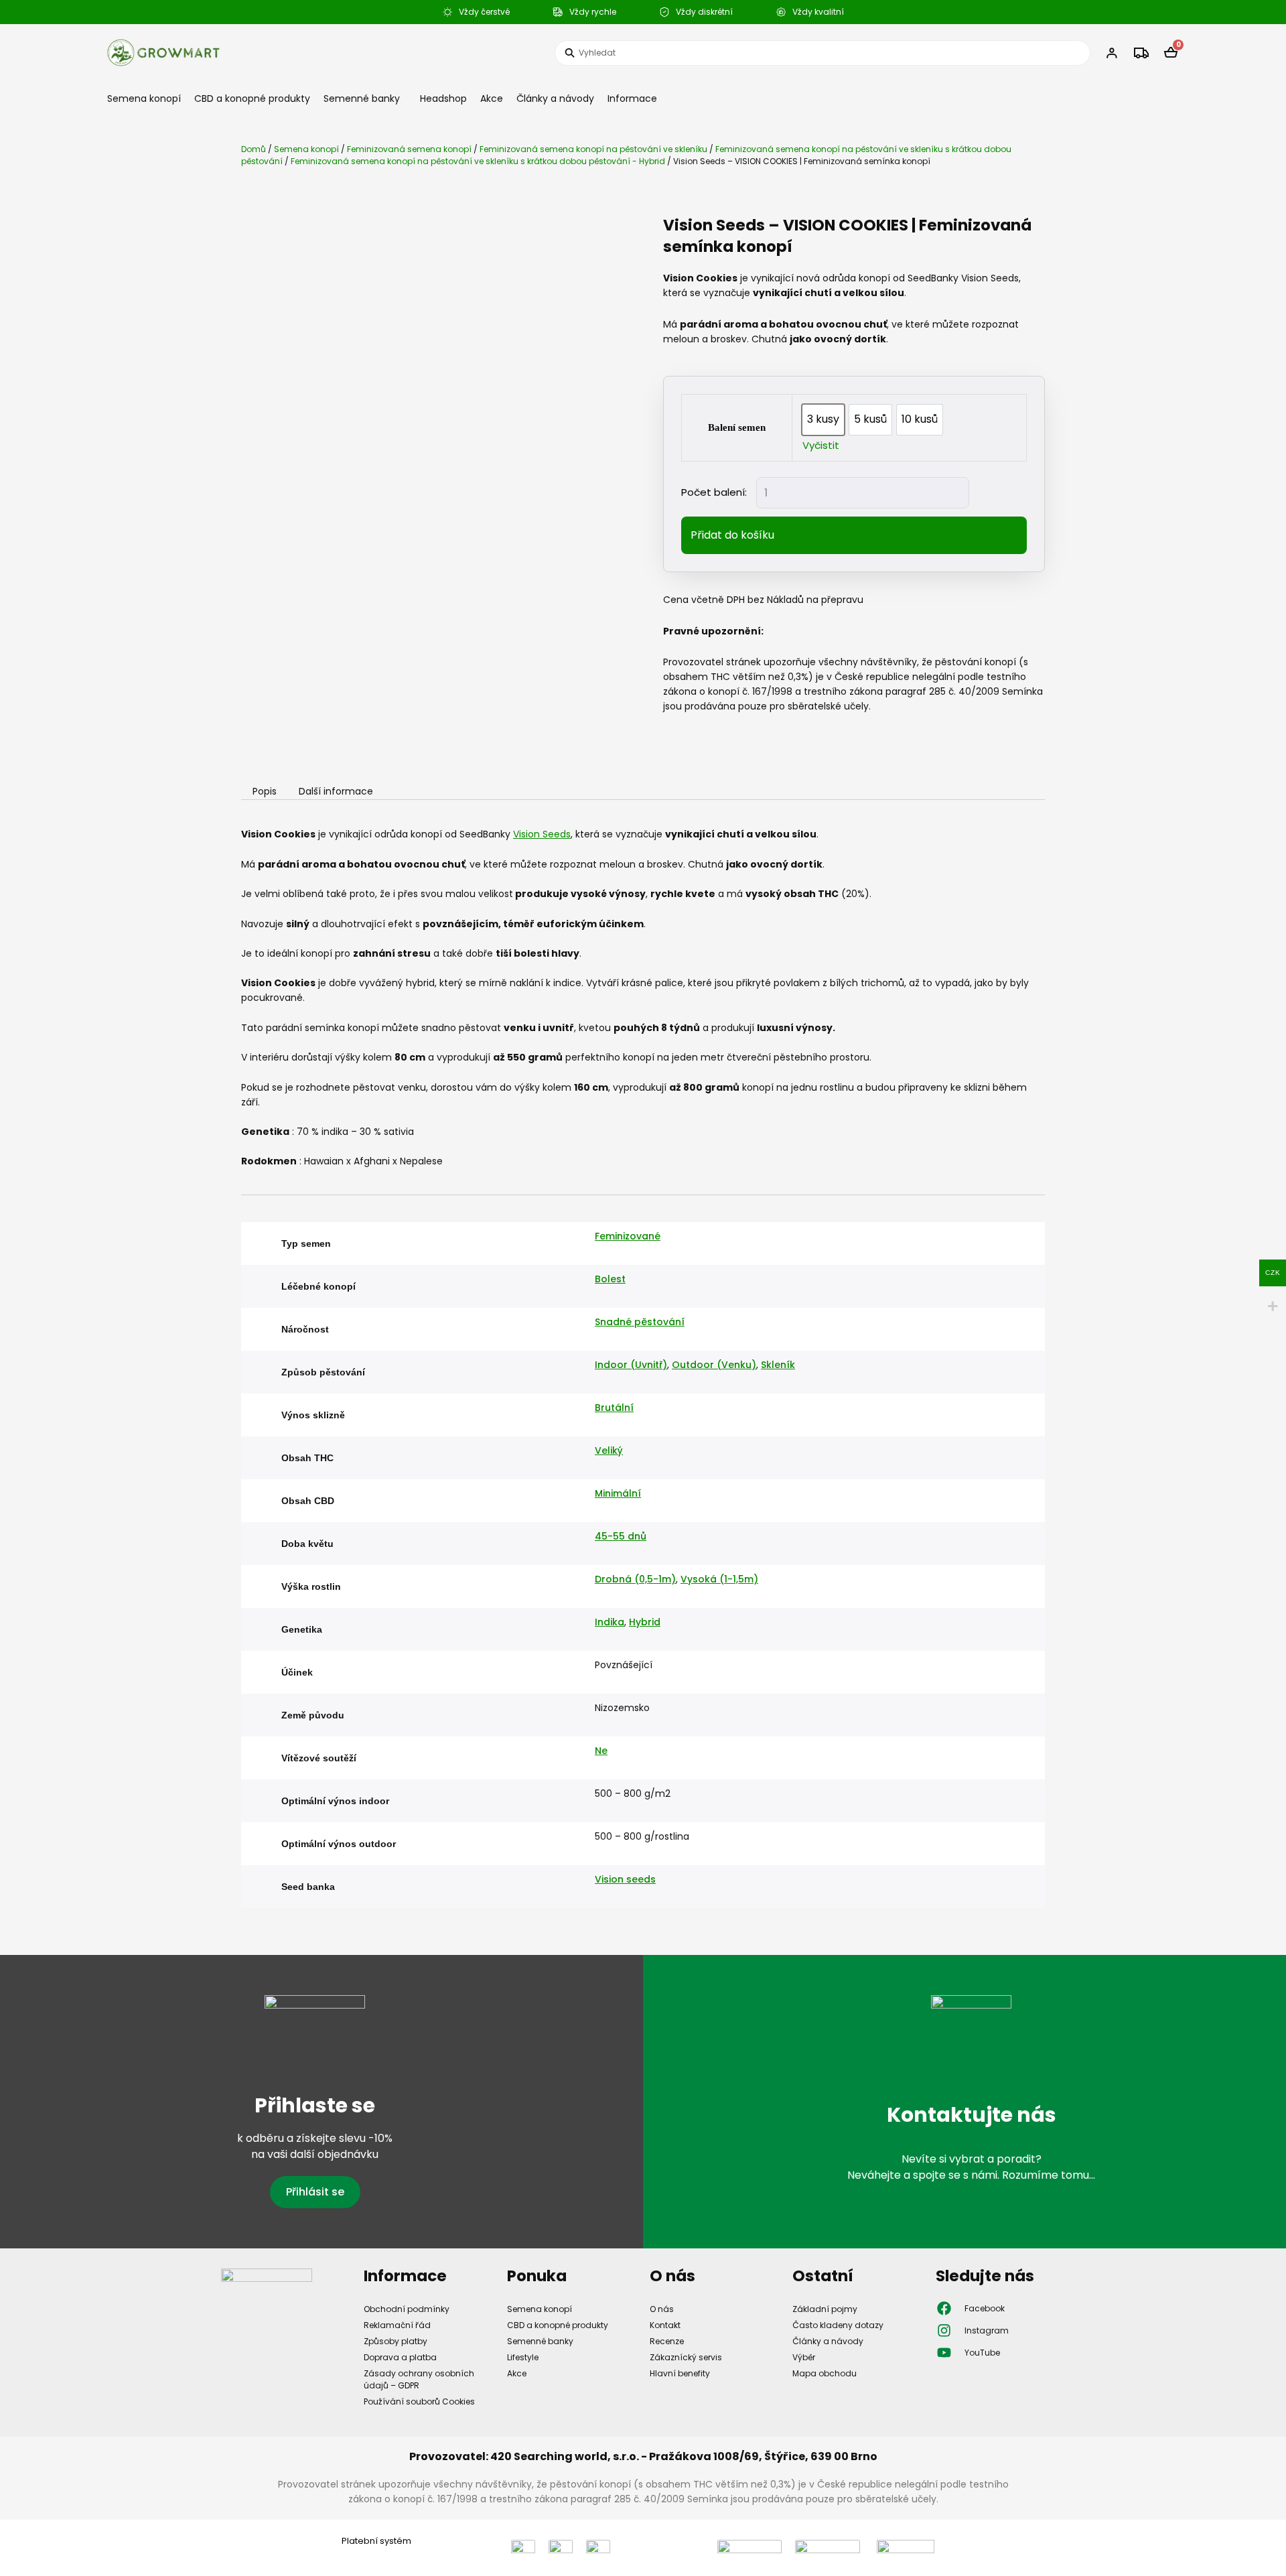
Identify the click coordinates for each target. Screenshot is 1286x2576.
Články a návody (555, 98)
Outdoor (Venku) (714, 1365)
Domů (254, 149)
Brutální (614, 1408)
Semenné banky (362, 98)
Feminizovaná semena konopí (409, 149)
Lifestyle (523, 2357)
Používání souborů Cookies (419, 2401)
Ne (601, 1751)
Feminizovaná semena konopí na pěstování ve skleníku (593, 149)
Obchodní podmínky (407, 2309)
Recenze (667, 2341)
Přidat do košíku (732, 535)
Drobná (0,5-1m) (635, 1579)
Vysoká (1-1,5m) (719, 1579)
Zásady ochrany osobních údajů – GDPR (419, 2379)
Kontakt (665, 2325)
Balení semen (737, 427)
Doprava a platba (400, 2357)
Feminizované (628, 1236)
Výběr (804, 2357)
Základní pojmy (825, 2309)
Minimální (618, 1493)
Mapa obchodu (825, 2373)
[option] (823, 420)
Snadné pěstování (640, 1322)
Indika (610, 1622)
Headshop (443, 98)
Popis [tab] (265, 792)
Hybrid (645, 1622)
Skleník (778, 1365)
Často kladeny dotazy (838, 2325)
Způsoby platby (396, 2341)
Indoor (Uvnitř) (631, 1365)
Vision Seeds (542, 834)
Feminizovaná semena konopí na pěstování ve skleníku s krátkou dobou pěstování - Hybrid (478, 161)
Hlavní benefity (680, 2373)
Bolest (610, 1279)
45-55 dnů (621, 1536)
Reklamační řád (397, 2325)
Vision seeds (625, 1879)
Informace (632, 98)
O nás (662, 2309)
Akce (492, 98)
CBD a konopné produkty (252, 98)
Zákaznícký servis (686, 2357)
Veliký (609, 1450)
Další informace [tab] (336, 792)
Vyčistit (821, 445)
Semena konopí (144, 98)
